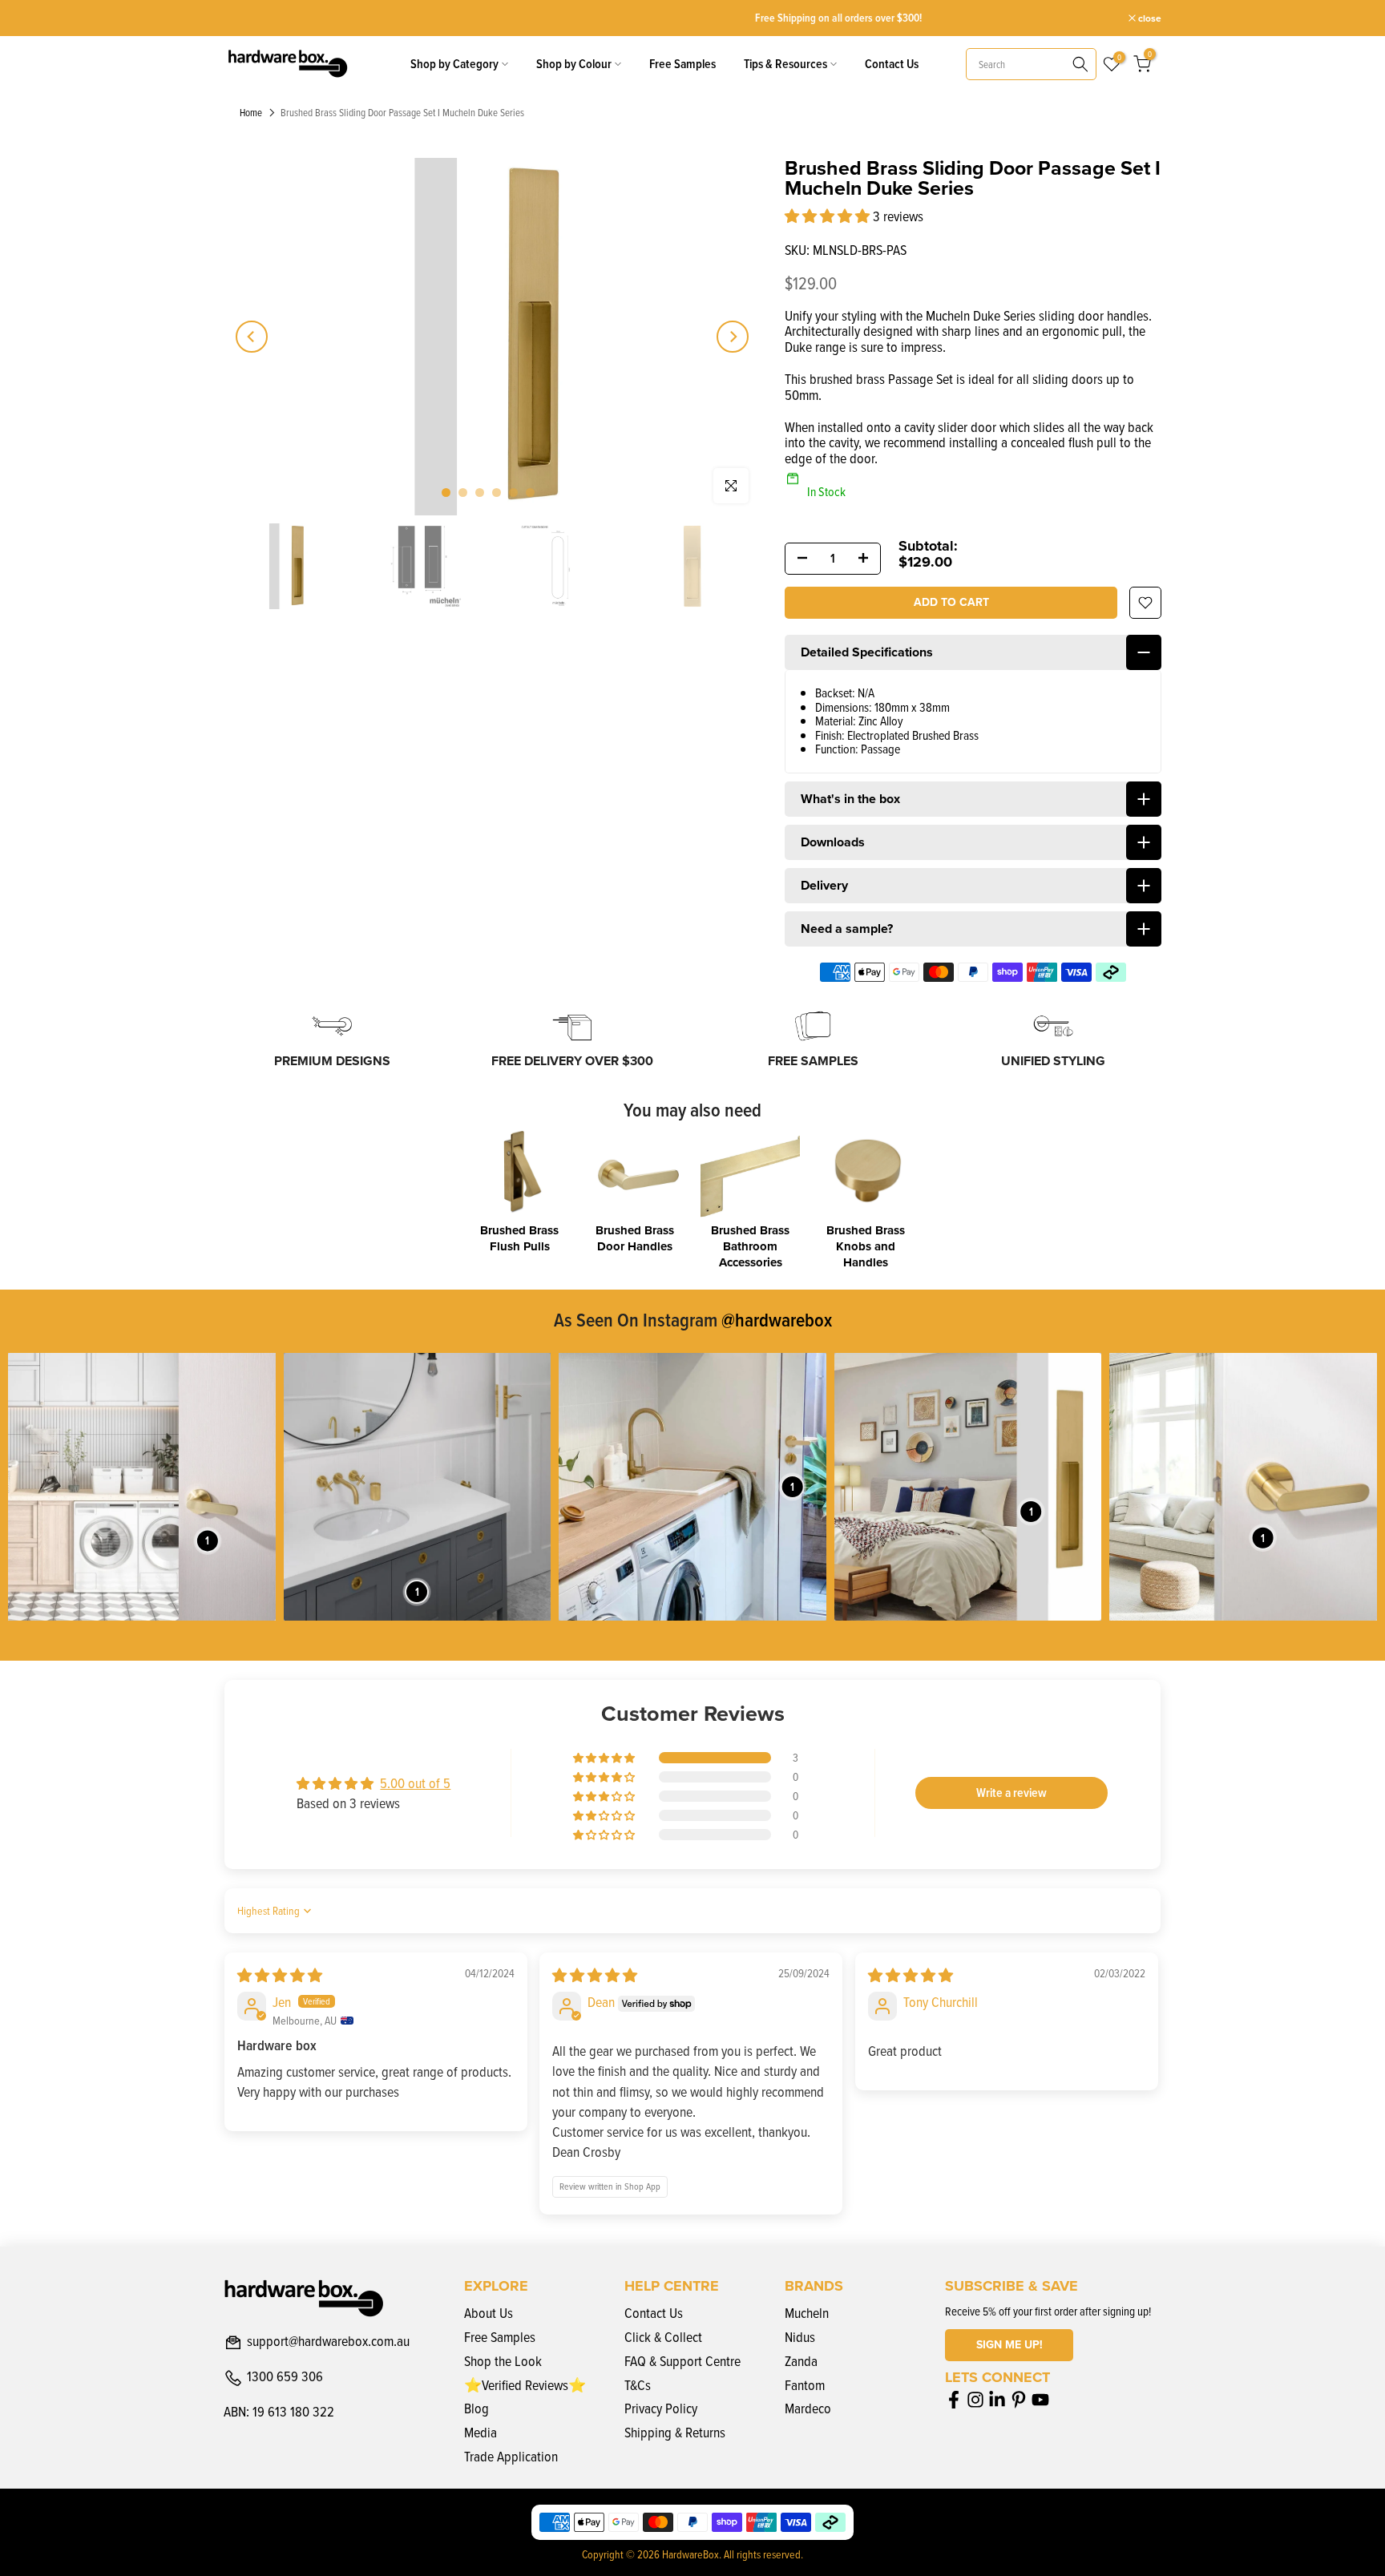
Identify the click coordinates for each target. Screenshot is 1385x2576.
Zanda (801, 2361)
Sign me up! (1009, 2345)
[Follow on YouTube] (1040, 2399)
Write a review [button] (1011, 1793)
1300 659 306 (285, 2377)
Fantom (805, 2385)
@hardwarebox (777, 1319)
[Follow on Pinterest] (1019, 2399)
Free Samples (682, 64)
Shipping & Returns (675, 2432)
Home (251, 113)
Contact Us (892, 64)
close (244, 18)
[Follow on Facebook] (954, 2399)
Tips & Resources (785, 64)
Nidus (800, 2337)
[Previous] (252, 337)
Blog (476, 2408)
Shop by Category (454, 64)
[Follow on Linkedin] (997, 2399)
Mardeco (808, 2408)
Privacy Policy (661, 2408)
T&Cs (638, 2385)
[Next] (733, 337)
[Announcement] (695, 18)
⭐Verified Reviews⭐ (525, 2385)
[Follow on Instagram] (975, 2399)
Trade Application (511, 2456)
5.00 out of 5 (415, 1783)
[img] (280, 1975)
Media (481, 2432)
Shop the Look (503, 2361)
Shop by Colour (574, 64)
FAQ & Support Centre (682, 2361)
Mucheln (807, 2313)
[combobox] (1031, 64)
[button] (829, 216)
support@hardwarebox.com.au (328, 2342)
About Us (489, 2313)
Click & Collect (663, 2337)
